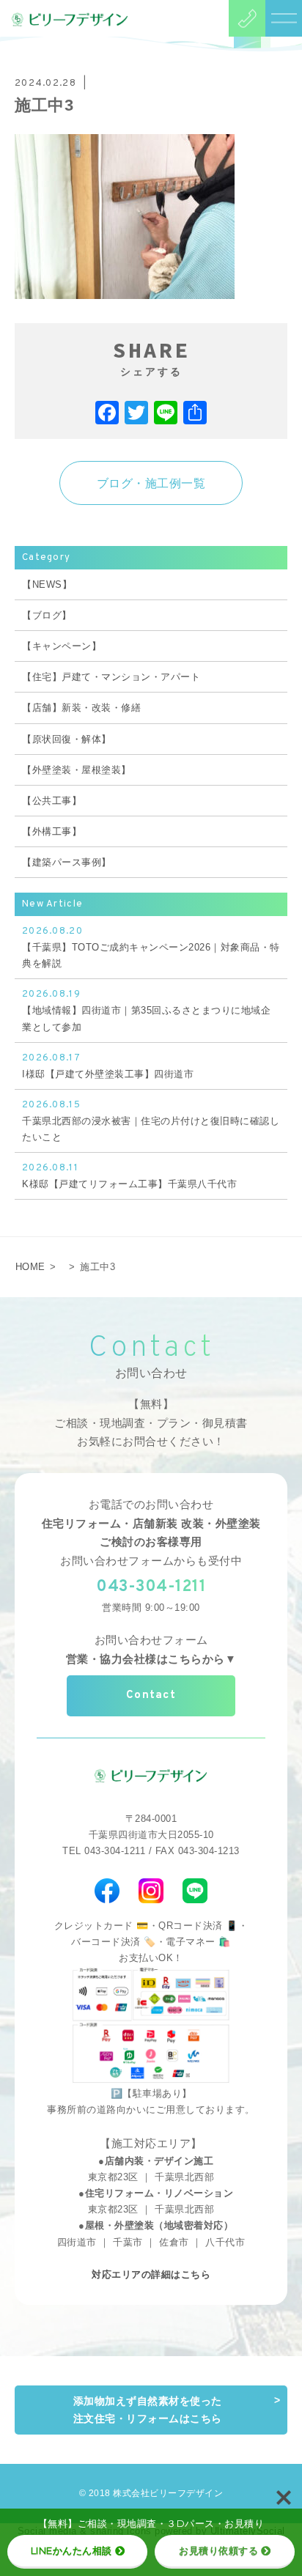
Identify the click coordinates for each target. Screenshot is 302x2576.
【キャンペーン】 (62, 646)
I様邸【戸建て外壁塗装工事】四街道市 (108, 1066)
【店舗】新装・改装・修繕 (81, 708)
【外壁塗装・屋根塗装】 (77, 770)
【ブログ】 (47, 615)
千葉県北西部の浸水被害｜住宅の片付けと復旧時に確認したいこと (151, 1121)
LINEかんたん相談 (71, 2550)
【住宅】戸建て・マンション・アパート (111, 677)
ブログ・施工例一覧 (151, 483)
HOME (30, 1267)
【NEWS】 (47, 584)
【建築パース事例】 (67, 862)
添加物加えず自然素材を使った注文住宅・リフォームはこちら (148, 2410)
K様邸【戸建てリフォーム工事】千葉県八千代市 (129, 1176)
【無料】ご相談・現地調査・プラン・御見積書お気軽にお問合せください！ (151, 1423)
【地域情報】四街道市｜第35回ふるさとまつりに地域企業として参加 (146, 1010)
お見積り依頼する (218, 2550)
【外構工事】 (52, 831)
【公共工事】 (52, 801)
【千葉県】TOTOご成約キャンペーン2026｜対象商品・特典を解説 (151, 947)
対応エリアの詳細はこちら (151, 2274)
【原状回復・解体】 (67, 739)
